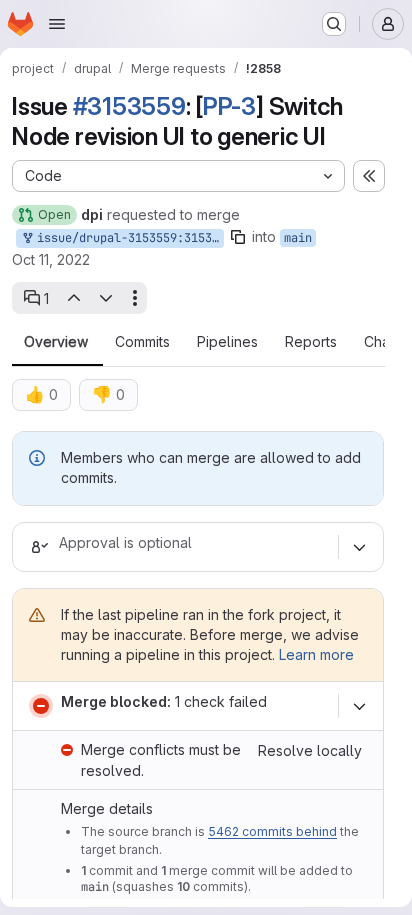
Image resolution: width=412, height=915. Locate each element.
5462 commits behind (272, 831)
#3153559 (129, 106)
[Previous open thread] (73, 298)
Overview (56, 342)
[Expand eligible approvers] (359, 547)
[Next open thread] (106, 298)
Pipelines (227, 342)
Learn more (316, 654)
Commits (142, 342)
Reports (311, 342)
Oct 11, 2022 (51, 259)
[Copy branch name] (238, 237)
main (298, 238)
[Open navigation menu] (57, 24)
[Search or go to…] (334, 24)
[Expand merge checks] (359, 706)
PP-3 (229, 106)
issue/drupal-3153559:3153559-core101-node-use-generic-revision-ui (127, 238)
